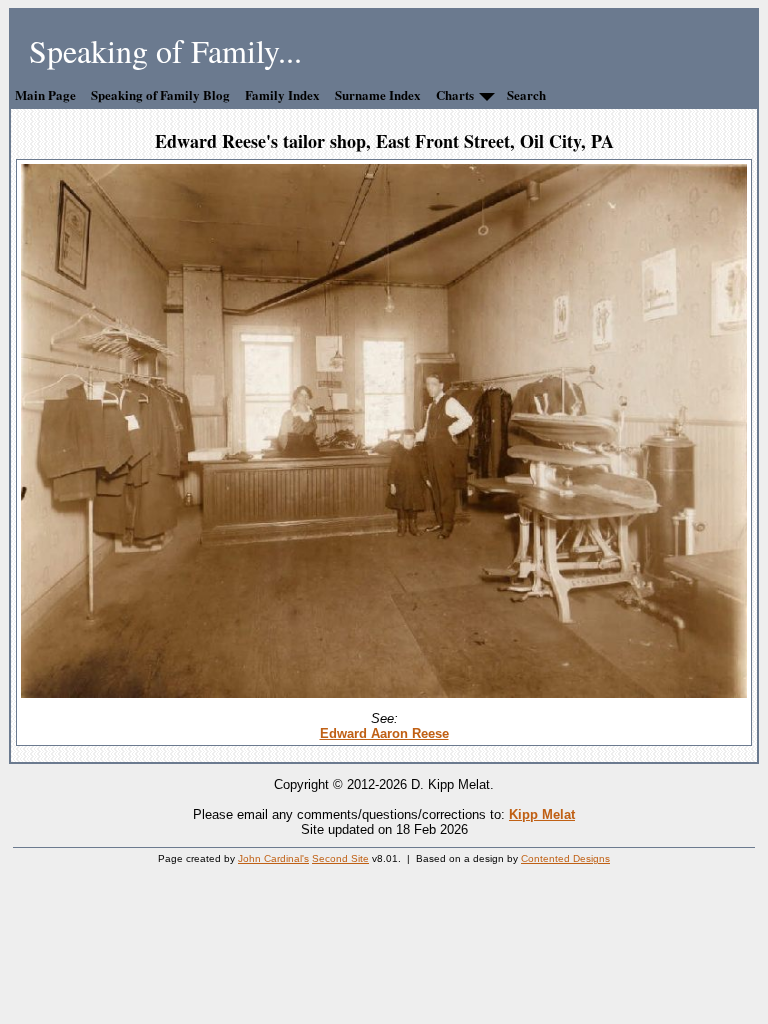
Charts (455, 94)
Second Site (340, 858)
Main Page (45, 94)
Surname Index (378, 94)
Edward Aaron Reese (384, 733)
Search (526, 94)
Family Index (282, 94)
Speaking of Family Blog (160, 94)
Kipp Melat (542, 814)
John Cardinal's (273, 858)
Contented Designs (565, 858)
